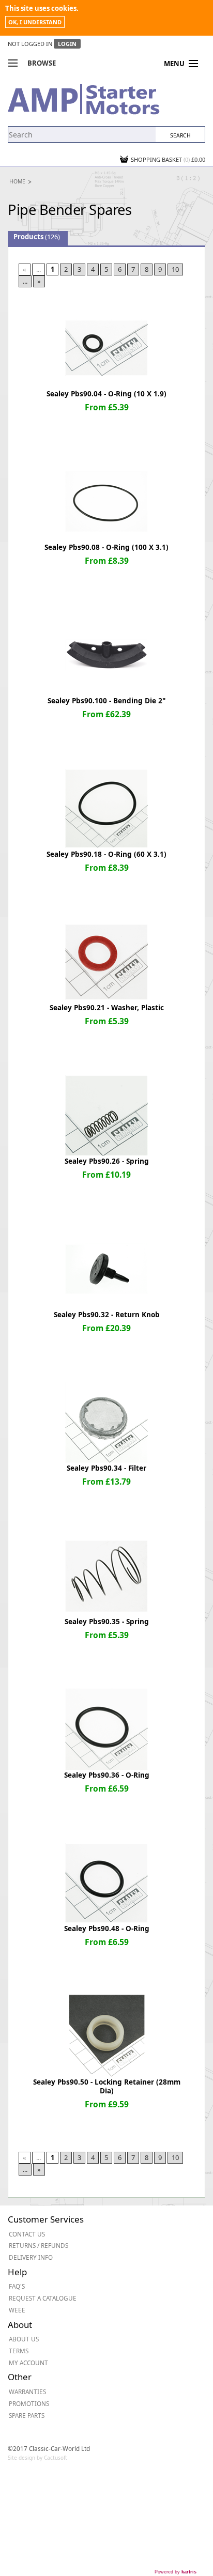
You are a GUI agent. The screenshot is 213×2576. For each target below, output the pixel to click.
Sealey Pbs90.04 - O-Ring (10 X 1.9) (106, 394)
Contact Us (27, 2234)
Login (67, 44)
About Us (24, 2339)
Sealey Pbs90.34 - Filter (106, 1468)
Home (17, 181)
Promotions (29, 2403)
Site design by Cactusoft (37, 2458)
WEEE (17, 2310)
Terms (19, 2351)
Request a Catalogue (43, 2298)
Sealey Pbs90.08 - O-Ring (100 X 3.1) (106, 547)
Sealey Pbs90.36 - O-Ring (107, 1775)
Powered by (176, 2572)
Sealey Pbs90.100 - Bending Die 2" (106, 701)
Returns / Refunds (39, 2245)
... (25, 281)
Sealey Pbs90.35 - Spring (107, 1622)
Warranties (27, 2392)
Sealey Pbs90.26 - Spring (107, 1161)
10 (175, 269)
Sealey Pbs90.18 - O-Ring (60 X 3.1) (106, 854)
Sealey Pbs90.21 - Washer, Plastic (107, 1008)
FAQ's (17, 2286)
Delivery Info (31, 2257)
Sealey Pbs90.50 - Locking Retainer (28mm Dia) (107, 2086)
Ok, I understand (35, 22)
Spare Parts (27, 2415)
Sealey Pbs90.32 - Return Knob (107, 1315)
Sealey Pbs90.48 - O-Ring (107, 1929)
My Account (28, 2363)
